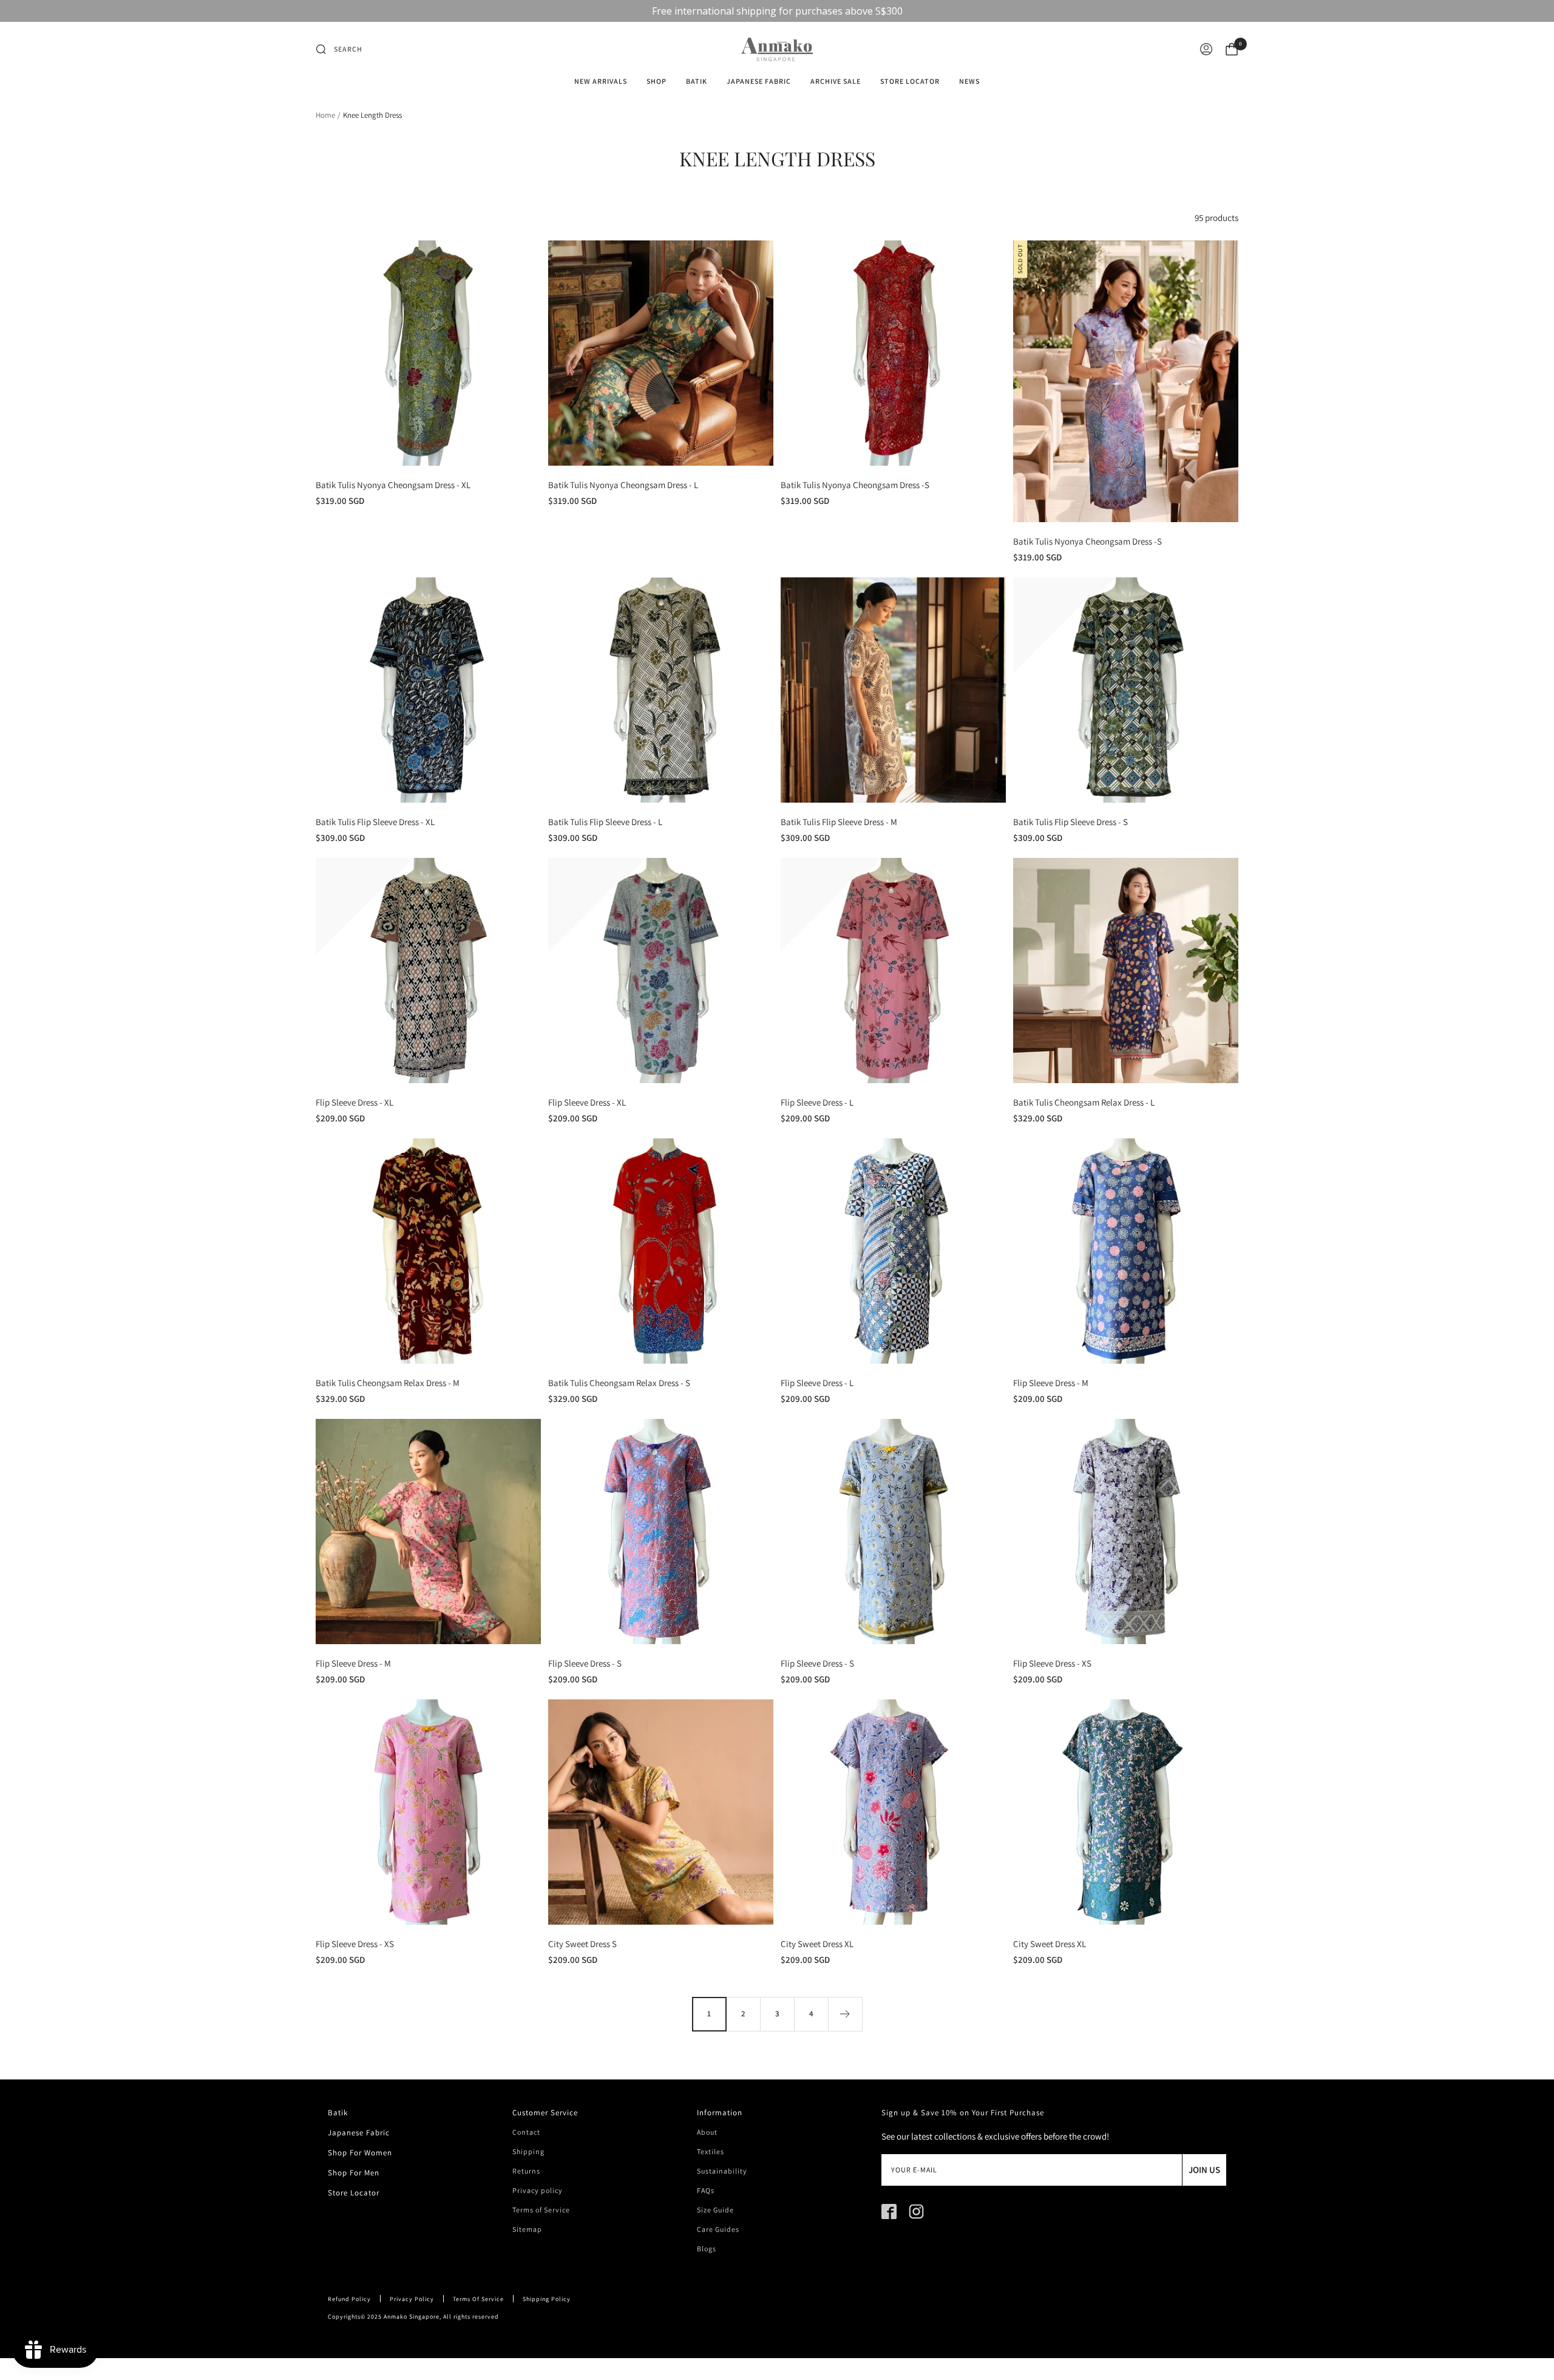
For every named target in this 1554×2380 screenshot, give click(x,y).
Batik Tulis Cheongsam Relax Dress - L (1084, 1102)
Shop (657, 81)
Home (325, 115)
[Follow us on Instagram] (916, 2212)
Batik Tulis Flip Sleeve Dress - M (839, 822)
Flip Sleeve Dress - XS (1052, 1663)
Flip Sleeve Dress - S (585, 1663)
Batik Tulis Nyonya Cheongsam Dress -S (855, 485)
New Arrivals (601, 81)
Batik (697, 81)
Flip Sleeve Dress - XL (355, 1102)
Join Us (1204, 2170)
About (707, 2132)
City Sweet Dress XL (817, 1944)
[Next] (845, 2014)
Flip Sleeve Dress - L (817, 1102)
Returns (526, 2171)
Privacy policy (538, 2191)
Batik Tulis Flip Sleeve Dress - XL (375, 822)
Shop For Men (354, 2173)
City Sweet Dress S (582, 1944)
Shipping (528, 2152)
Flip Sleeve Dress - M (1051, 1383)
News (969, 81)
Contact (526, 2132)
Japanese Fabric (759, 81)
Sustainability (722, 2171)
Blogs (707, 2249)
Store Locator (910, 81)
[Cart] (1232, 49)
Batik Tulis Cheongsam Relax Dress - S (619, 1383)
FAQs (706, 2191)
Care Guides (718, 2229)
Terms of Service (541, 2210)
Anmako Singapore (412, 2317)
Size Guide (715, 2210)
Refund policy (349, 2299)
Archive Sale (836, 81)
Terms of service (478, 2299)
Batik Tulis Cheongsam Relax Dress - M (388, 1383)
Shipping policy (547, 2299)
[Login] (1206, 49)
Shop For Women (360, 2153)
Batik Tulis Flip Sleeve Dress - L (605, 822)
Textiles (711, 2152)
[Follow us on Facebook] (889, 2212)
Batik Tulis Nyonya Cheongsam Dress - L (623, 485)
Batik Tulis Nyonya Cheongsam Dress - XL (393, 485)
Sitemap (527, 2229)
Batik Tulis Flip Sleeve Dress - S (1070, 822)
